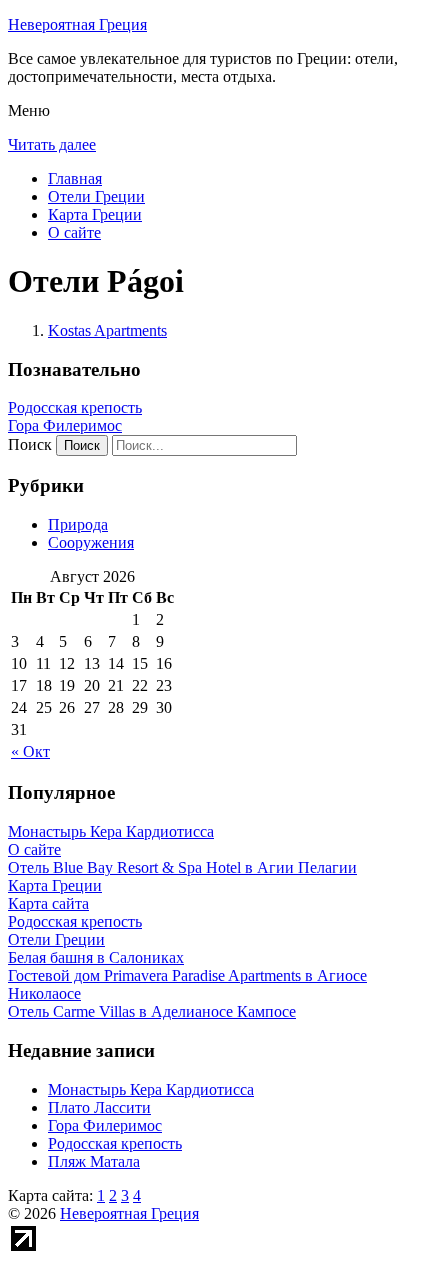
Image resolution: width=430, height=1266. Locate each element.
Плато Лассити (99, 1107)
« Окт (30, 751)
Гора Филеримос (65, 425)
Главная (75, 178)
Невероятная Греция (77, 24)
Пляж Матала (94, 1161)
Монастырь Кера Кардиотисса (151, 1089)
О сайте (74, 232)
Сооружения (91, 542)
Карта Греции (95, 214)
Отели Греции (96, 196)
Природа (78, 524)
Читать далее (52, 144)
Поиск (30, 444)
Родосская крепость (75, 407)
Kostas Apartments (107, 330)
